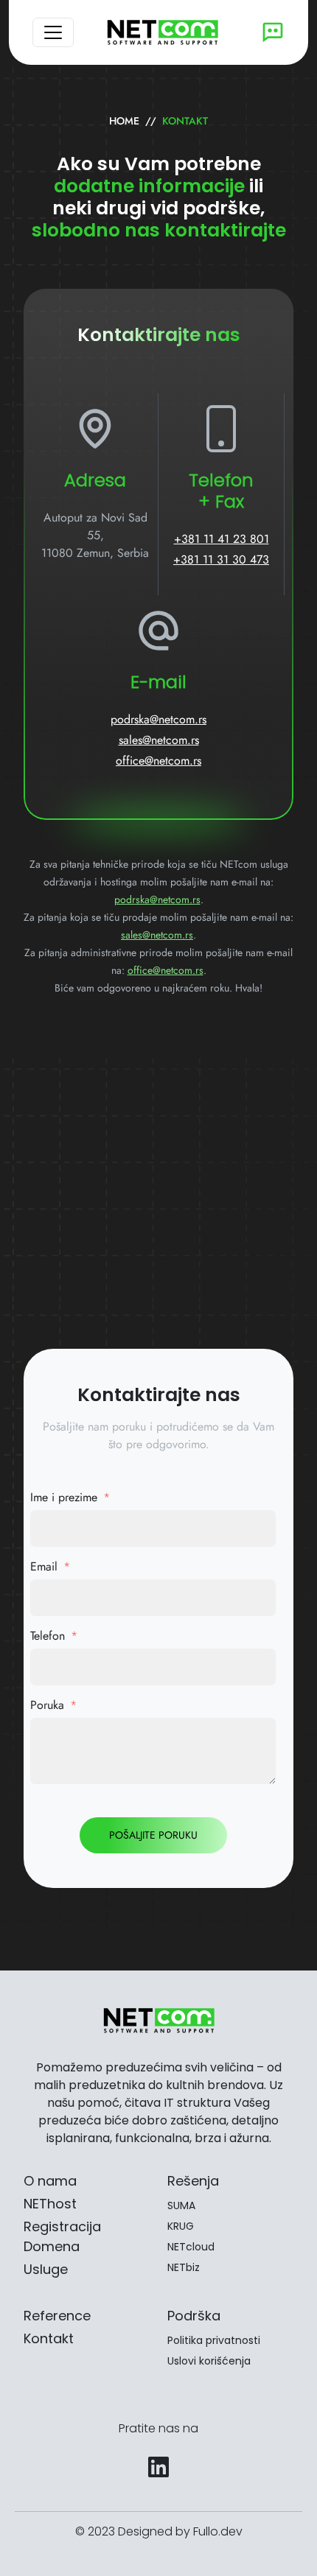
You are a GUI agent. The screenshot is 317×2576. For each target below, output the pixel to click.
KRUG (181, 2226)
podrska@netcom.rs (158, 719)
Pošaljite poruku (153, 1835)
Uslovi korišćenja (209, 2361)
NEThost (50, 2204)
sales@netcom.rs (159, 740)
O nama (50, 2181)
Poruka (47, 1705)
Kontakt (49, 2338)
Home (124, 121)
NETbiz (184, 2267)
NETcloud (191, 2247)
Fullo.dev (218, 2531)
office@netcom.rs (158, 761)
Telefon (48, 1636)
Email (44, 1566)
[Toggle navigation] (53, 32)
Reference (57, 2316)
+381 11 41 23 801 (222, 539)
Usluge (46, 2269)
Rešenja (193, 2181)
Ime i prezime (64, 1497)
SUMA (181, 2205)
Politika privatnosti (214, 2340)
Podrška (194, 2316)
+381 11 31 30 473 (221, 559)
